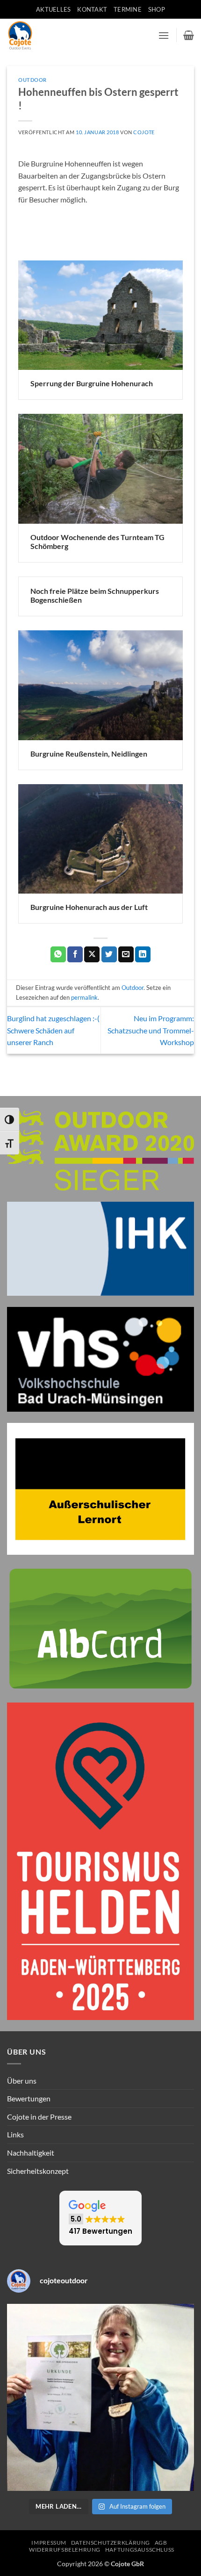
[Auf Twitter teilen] (109, 954)
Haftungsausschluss (140, 2550)
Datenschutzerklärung (111, 2543)
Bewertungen (29, 2098)
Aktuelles (53, 9)
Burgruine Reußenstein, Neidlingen (89, 754)
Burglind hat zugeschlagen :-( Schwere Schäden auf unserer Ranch (53, 1030)
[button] (164, 35)
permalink (84, 997)
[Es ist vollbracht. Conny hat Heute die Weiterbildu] (100, 2397)
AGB (161, 2543)
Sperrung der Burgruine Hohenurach (92, 383)
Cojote (144, 132)
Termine (128, 9)
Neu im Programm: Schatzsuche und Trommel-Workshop (151, 1030)
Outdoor (32, 80)
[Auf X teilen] (92, 954)
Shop (157, 9)
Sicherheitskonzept (38, 2171)
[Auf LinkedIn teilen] (143, 954)
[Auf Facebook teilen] (75, 954)
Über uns (22, 2081)
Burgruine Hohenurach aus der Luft (89, 907)
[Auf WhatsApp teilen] (58, 954)
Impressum (49, 2543)
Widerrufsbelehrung (65, 2550)
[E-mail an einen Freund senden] (126, 954)
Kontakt (92, 9)
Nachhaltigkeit (31, 2153)
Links (15, 2134)
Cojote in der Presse (39, 2117)
